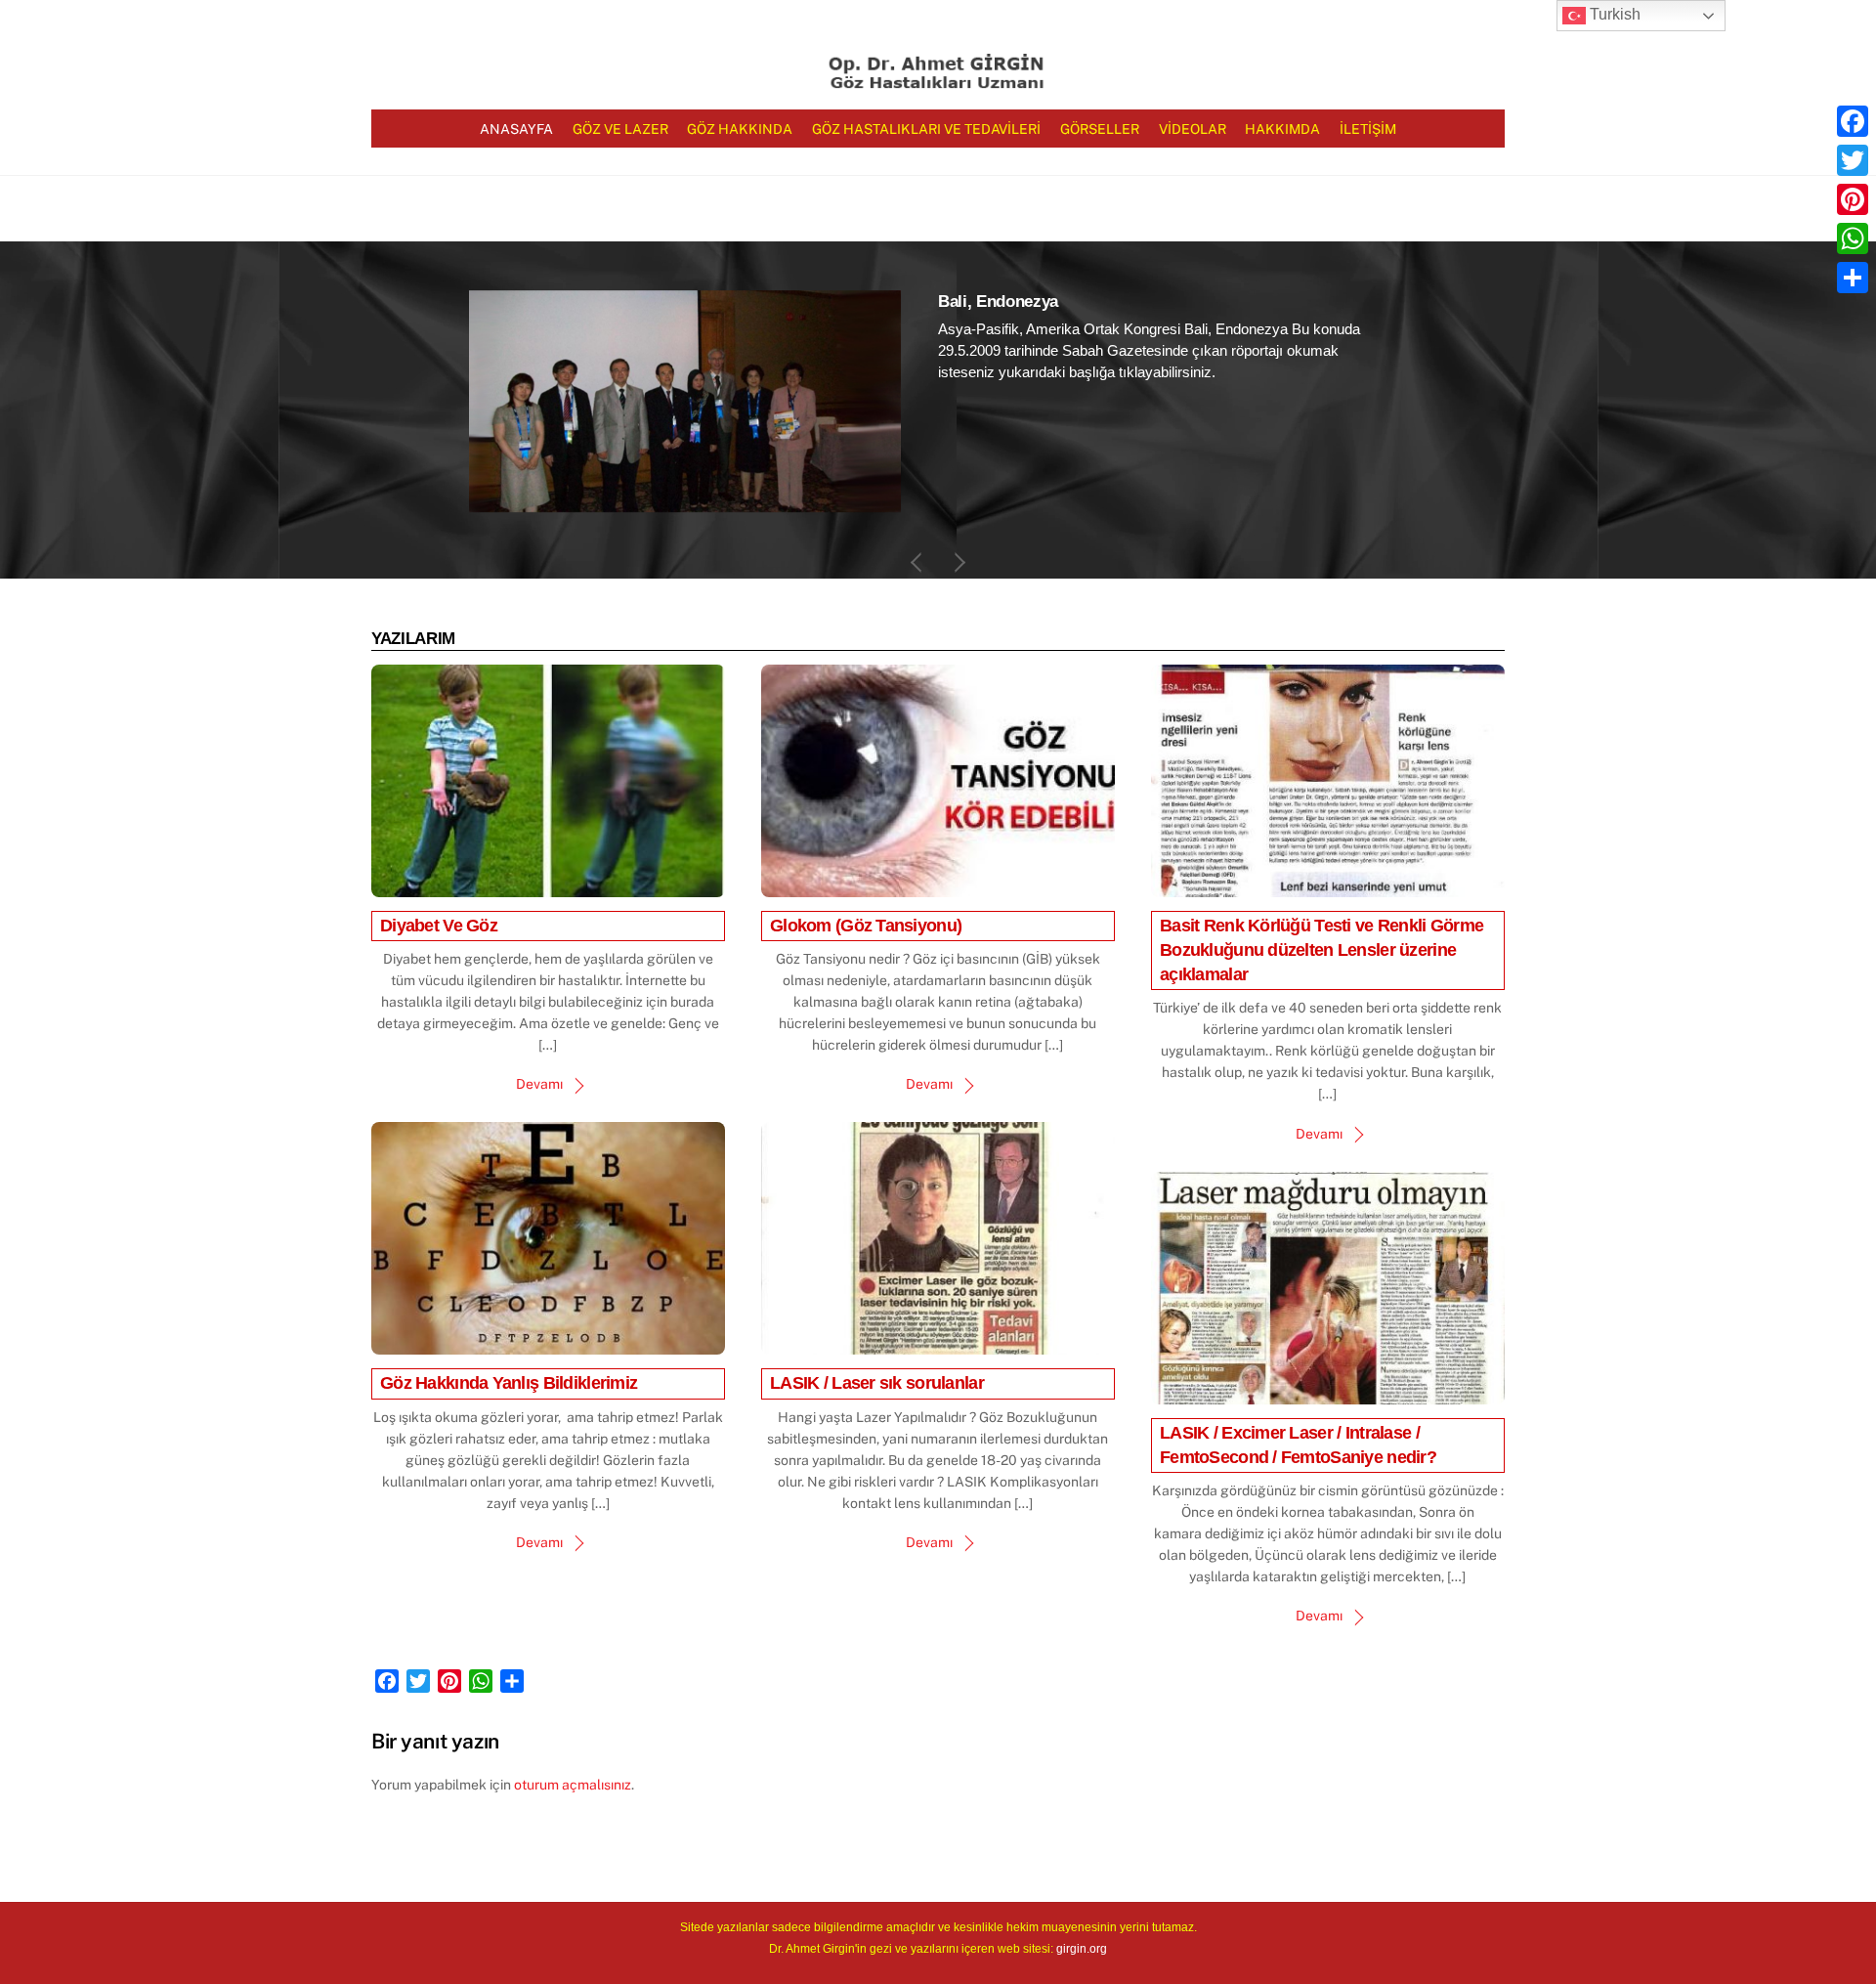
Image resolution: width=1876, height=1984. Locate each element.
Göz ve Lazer (620, 129)
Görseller (1100, 129)
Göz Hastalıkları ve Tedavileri (926, 129)
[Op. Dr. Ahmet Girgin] (938, 81)
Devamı (539, 1084)
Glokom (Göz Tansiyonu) (866, 926)
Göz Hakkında (740, 129)
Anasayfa (516, 129)
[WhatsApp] (1853, 238)
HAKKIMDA (1282, 129)
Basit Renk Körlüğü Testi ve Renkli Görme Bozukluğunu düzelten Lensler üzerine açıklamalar (1322, 950)
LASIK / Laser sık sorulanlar (877, 1383)
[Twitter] (1853, 160)
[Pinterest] (1853, 199)
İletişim (1368, 129)
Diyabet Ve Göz (439, 926)
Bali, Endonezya (998, 301)
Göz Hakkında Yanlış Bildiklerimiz (509, 1383)
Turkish (1613, 14)
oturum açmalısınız (573, 1785)
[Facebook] (1853, 121)
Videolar (1193, 129)
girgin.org (1082, 1949)
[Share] (1853, 278)
